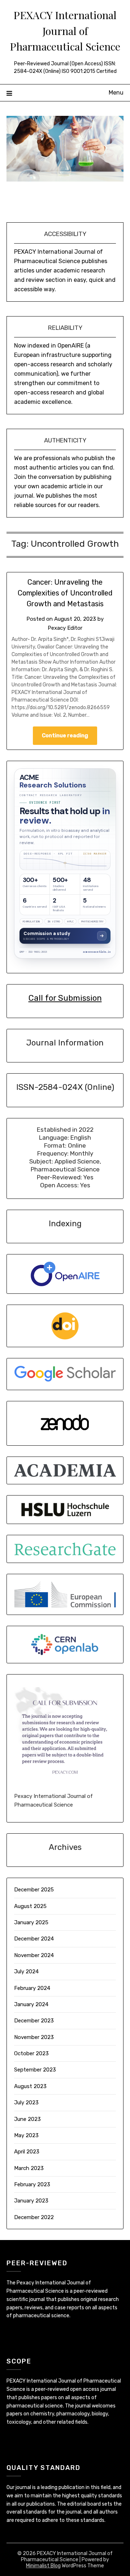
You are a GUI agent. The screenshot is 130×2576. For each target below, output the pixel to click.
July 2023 (26, 2103)
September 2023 (35, 2070)
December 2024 (34, 1939)
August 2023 (30, 2086)
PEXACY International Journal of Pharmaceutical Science (65, 30)
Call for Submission (65, 998)
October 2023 (31, 2053)
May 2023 (26, 2135)
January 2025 (31, 1922)
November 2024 (34, 1955)
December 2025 (34, 1890)
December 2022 (34, 2217)
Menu (116, 93)
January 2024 (31, 2004)
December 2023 (34, 2021)
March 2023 (29, 2168)
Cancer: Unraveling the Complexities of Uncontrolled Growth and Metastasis (65, 593)
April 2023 (27, 2152)
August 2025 (30, 1906)
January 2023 (31, 2201)
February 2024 (32, 1988)
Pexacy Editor (65, 628)
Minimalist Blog (43, 2566)
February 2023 (32, 2184)
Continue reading (65, 735)
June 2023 (27, 2119)
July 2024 (26, 1972)
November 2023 (34, 2037)
